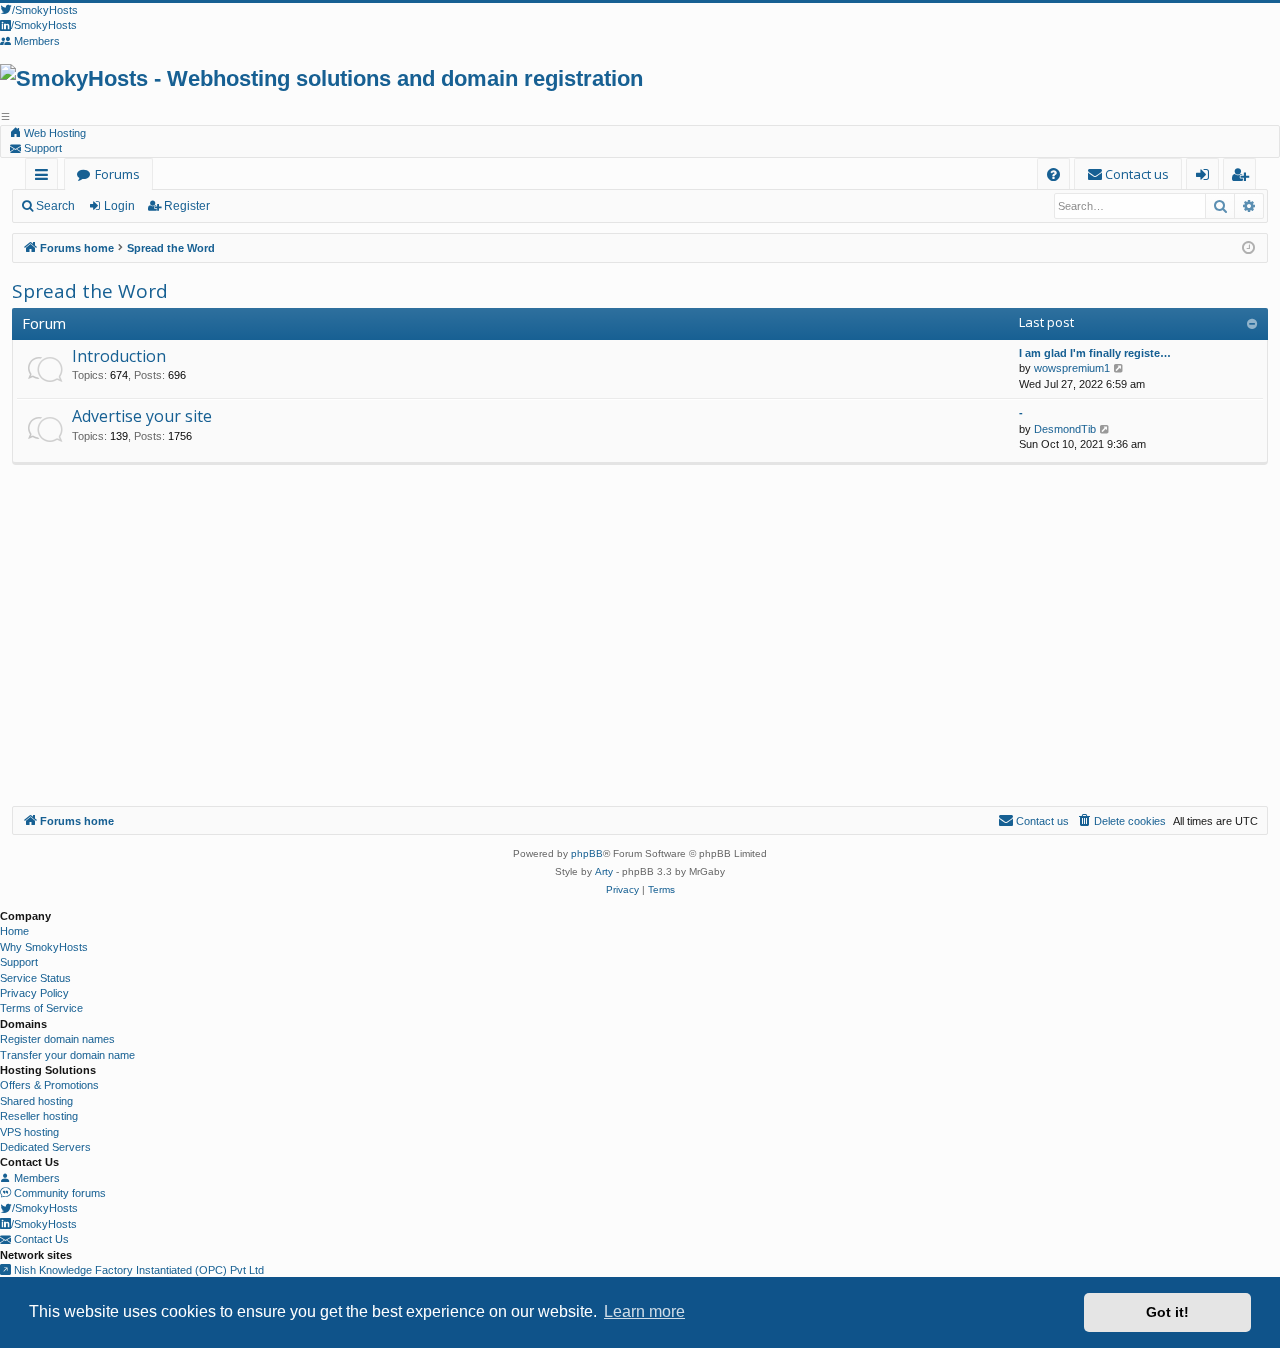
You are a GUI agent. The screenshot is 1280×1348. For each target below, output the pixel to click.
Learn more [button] (644, 1311)
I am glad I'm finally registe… (1095, 353)
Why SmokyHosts (44, 947)
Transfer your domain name (67, 1055)
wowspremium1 (1072, 368)
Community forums (58, 1193)
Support (41, 148)
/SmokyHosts (45, 1208)
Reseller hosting (39, 1116)
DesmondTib (1065, 429)
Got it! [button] (1167, 1312)
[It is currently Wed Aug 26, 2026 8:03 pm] (1248, 248)
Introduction (119, 356)
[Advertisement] (640, 656)
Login (119, 206)
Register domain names (57, 1039)
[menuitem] (1053, 174)
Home (14, 931)
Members (35, 1178)
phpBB (587, 853)
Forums (117, 174)
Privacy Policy (34, 993)
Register (187, 206)
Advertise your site (142, 416)
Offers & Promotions (49, 1085)
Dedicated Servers (45, 1147)
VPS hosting (29, 1132)
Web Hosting (53, 133)
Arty (604, 871)
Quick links (45, 177)
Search (55, 206)
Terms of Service (41, 1008)
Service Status (35, 978)
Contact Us (40, 1239)
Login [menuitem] (1206, 177)
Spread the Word (90, 291)
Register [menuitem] (1243, 177)
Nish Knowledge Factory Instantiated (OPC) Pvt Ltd (137, 1270)
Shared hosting (36, 1101)
